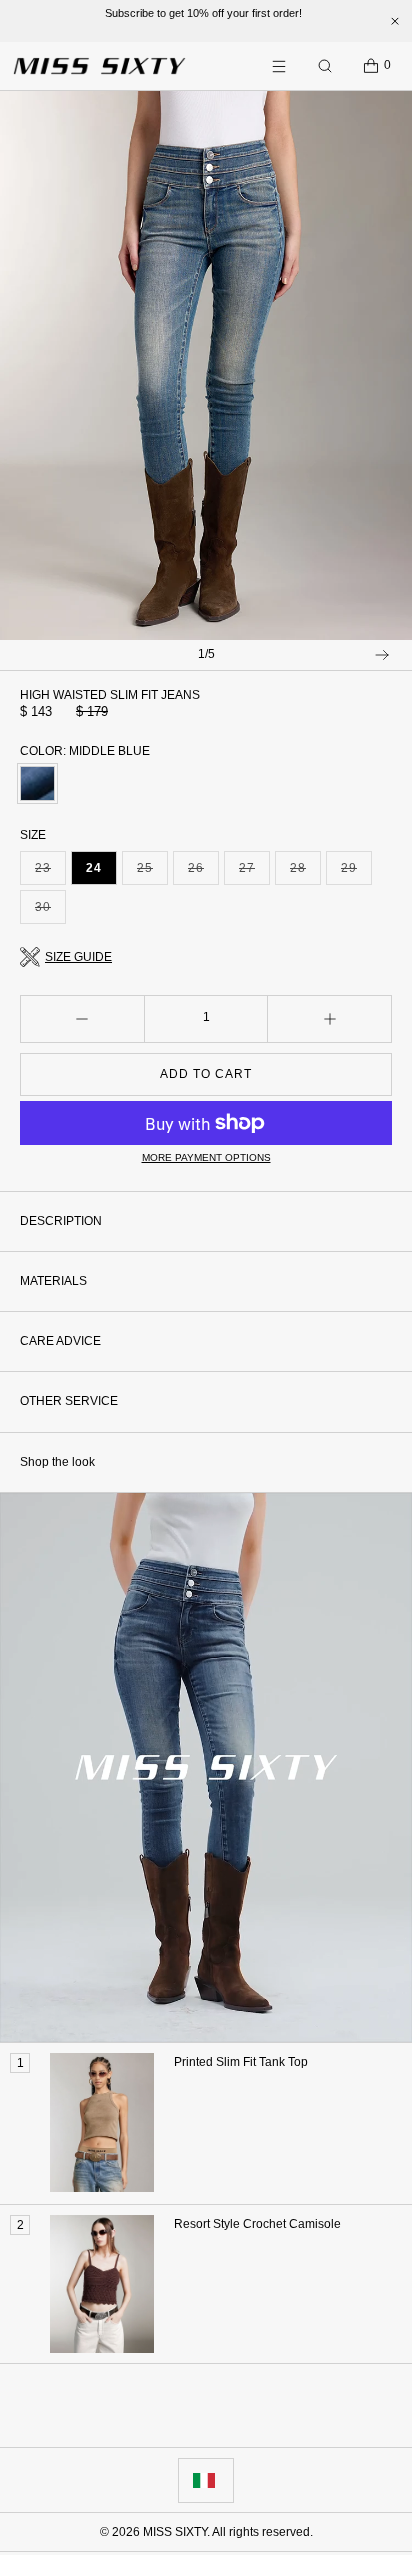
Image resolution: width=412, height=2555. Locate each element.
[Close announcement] (395, 21)
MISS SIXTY (175, 2532)
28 (305, 873)
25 (152, 873)
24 (94, 868)
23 (50, 873)
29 (356, 873)
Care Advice (60, 1341)
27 (254, 873)
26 (203, 873)
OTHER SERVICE (69, 1401)
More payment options (206, 1157)
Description (61, 1221)
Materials (53, 1281)
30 (50, 912)
